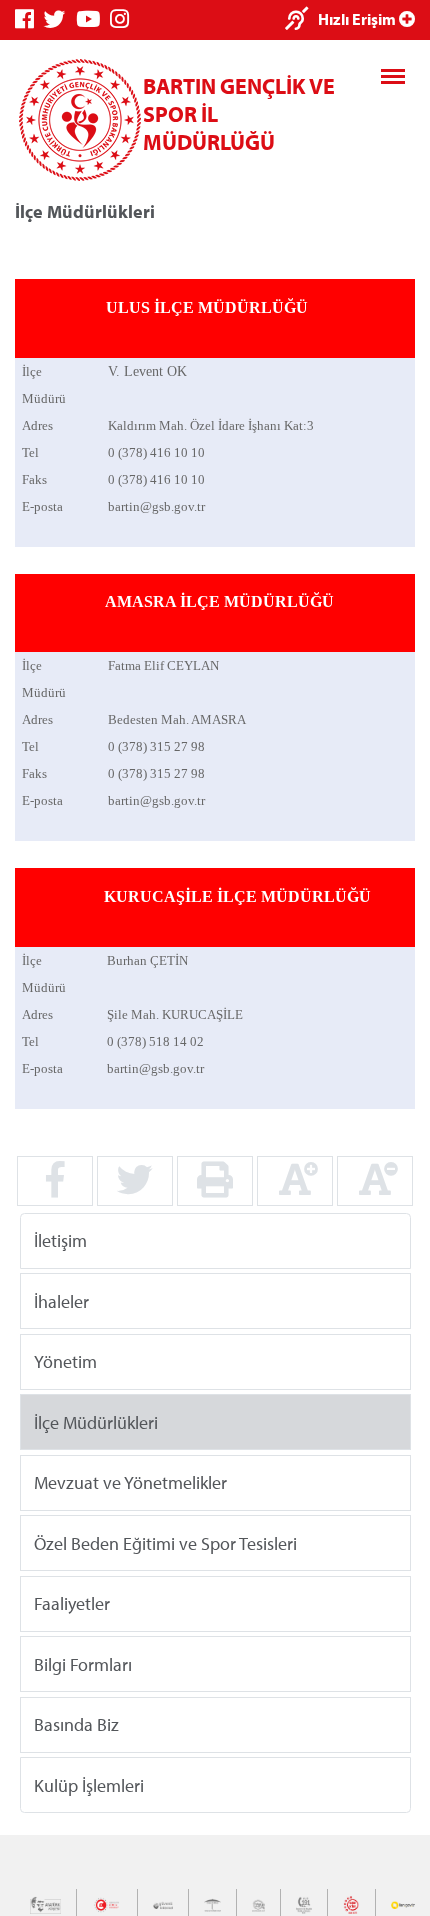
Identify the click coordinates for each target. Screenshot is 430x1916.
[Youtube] (93, 19)
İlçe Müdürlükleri (96, 1421)
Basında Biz (76, 1724)
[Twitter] (60, 19)
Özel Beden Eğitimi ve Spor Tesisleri (165, 1542)
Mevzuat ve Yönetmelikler (130, 1482)
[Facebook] (29, 19)
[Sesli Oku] (301, 20)
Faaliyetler (72, 1603)
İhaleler (61, 1300)
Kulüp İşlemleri (89, 1784)
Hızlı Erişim (358, 19)
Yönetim (65, 1361)
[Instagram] (124, 19)
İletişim (60, 1240)
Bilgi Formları (83, 1663)
